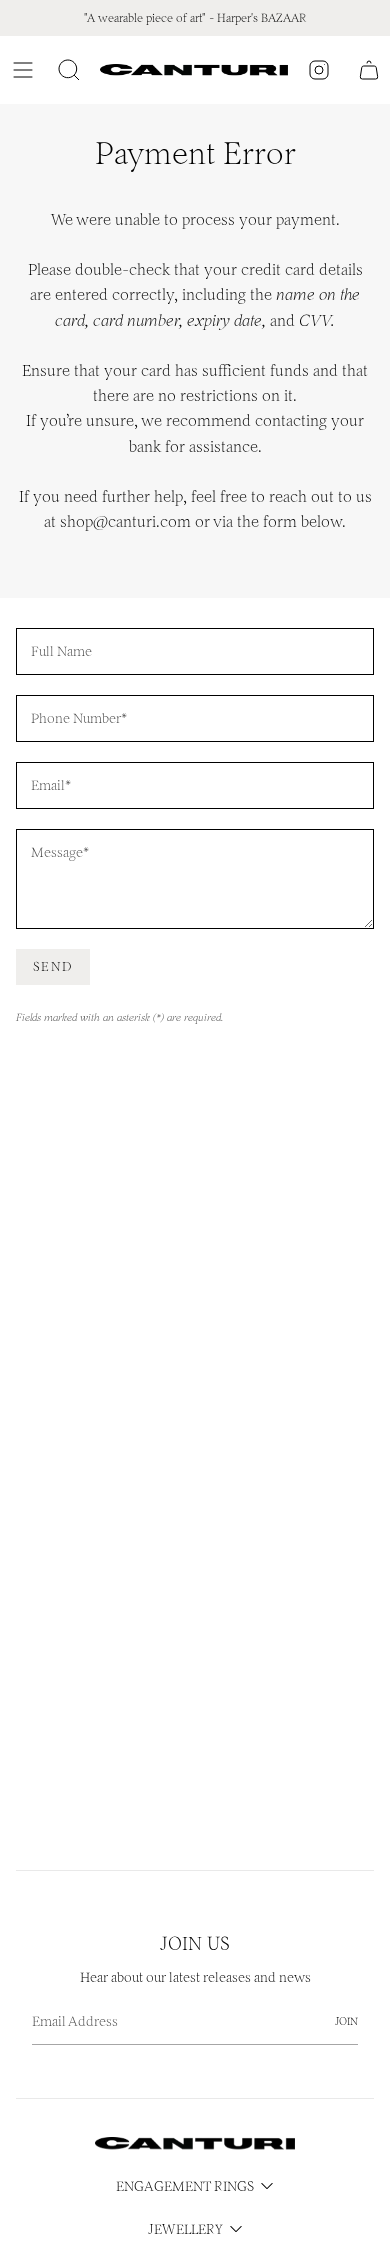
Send (53, 966)
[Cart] (369, 70)
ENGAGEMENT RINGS (185, 2186)
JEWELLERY (185, 2229)
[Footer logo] (195, 2143)
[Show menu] (26, 70)
